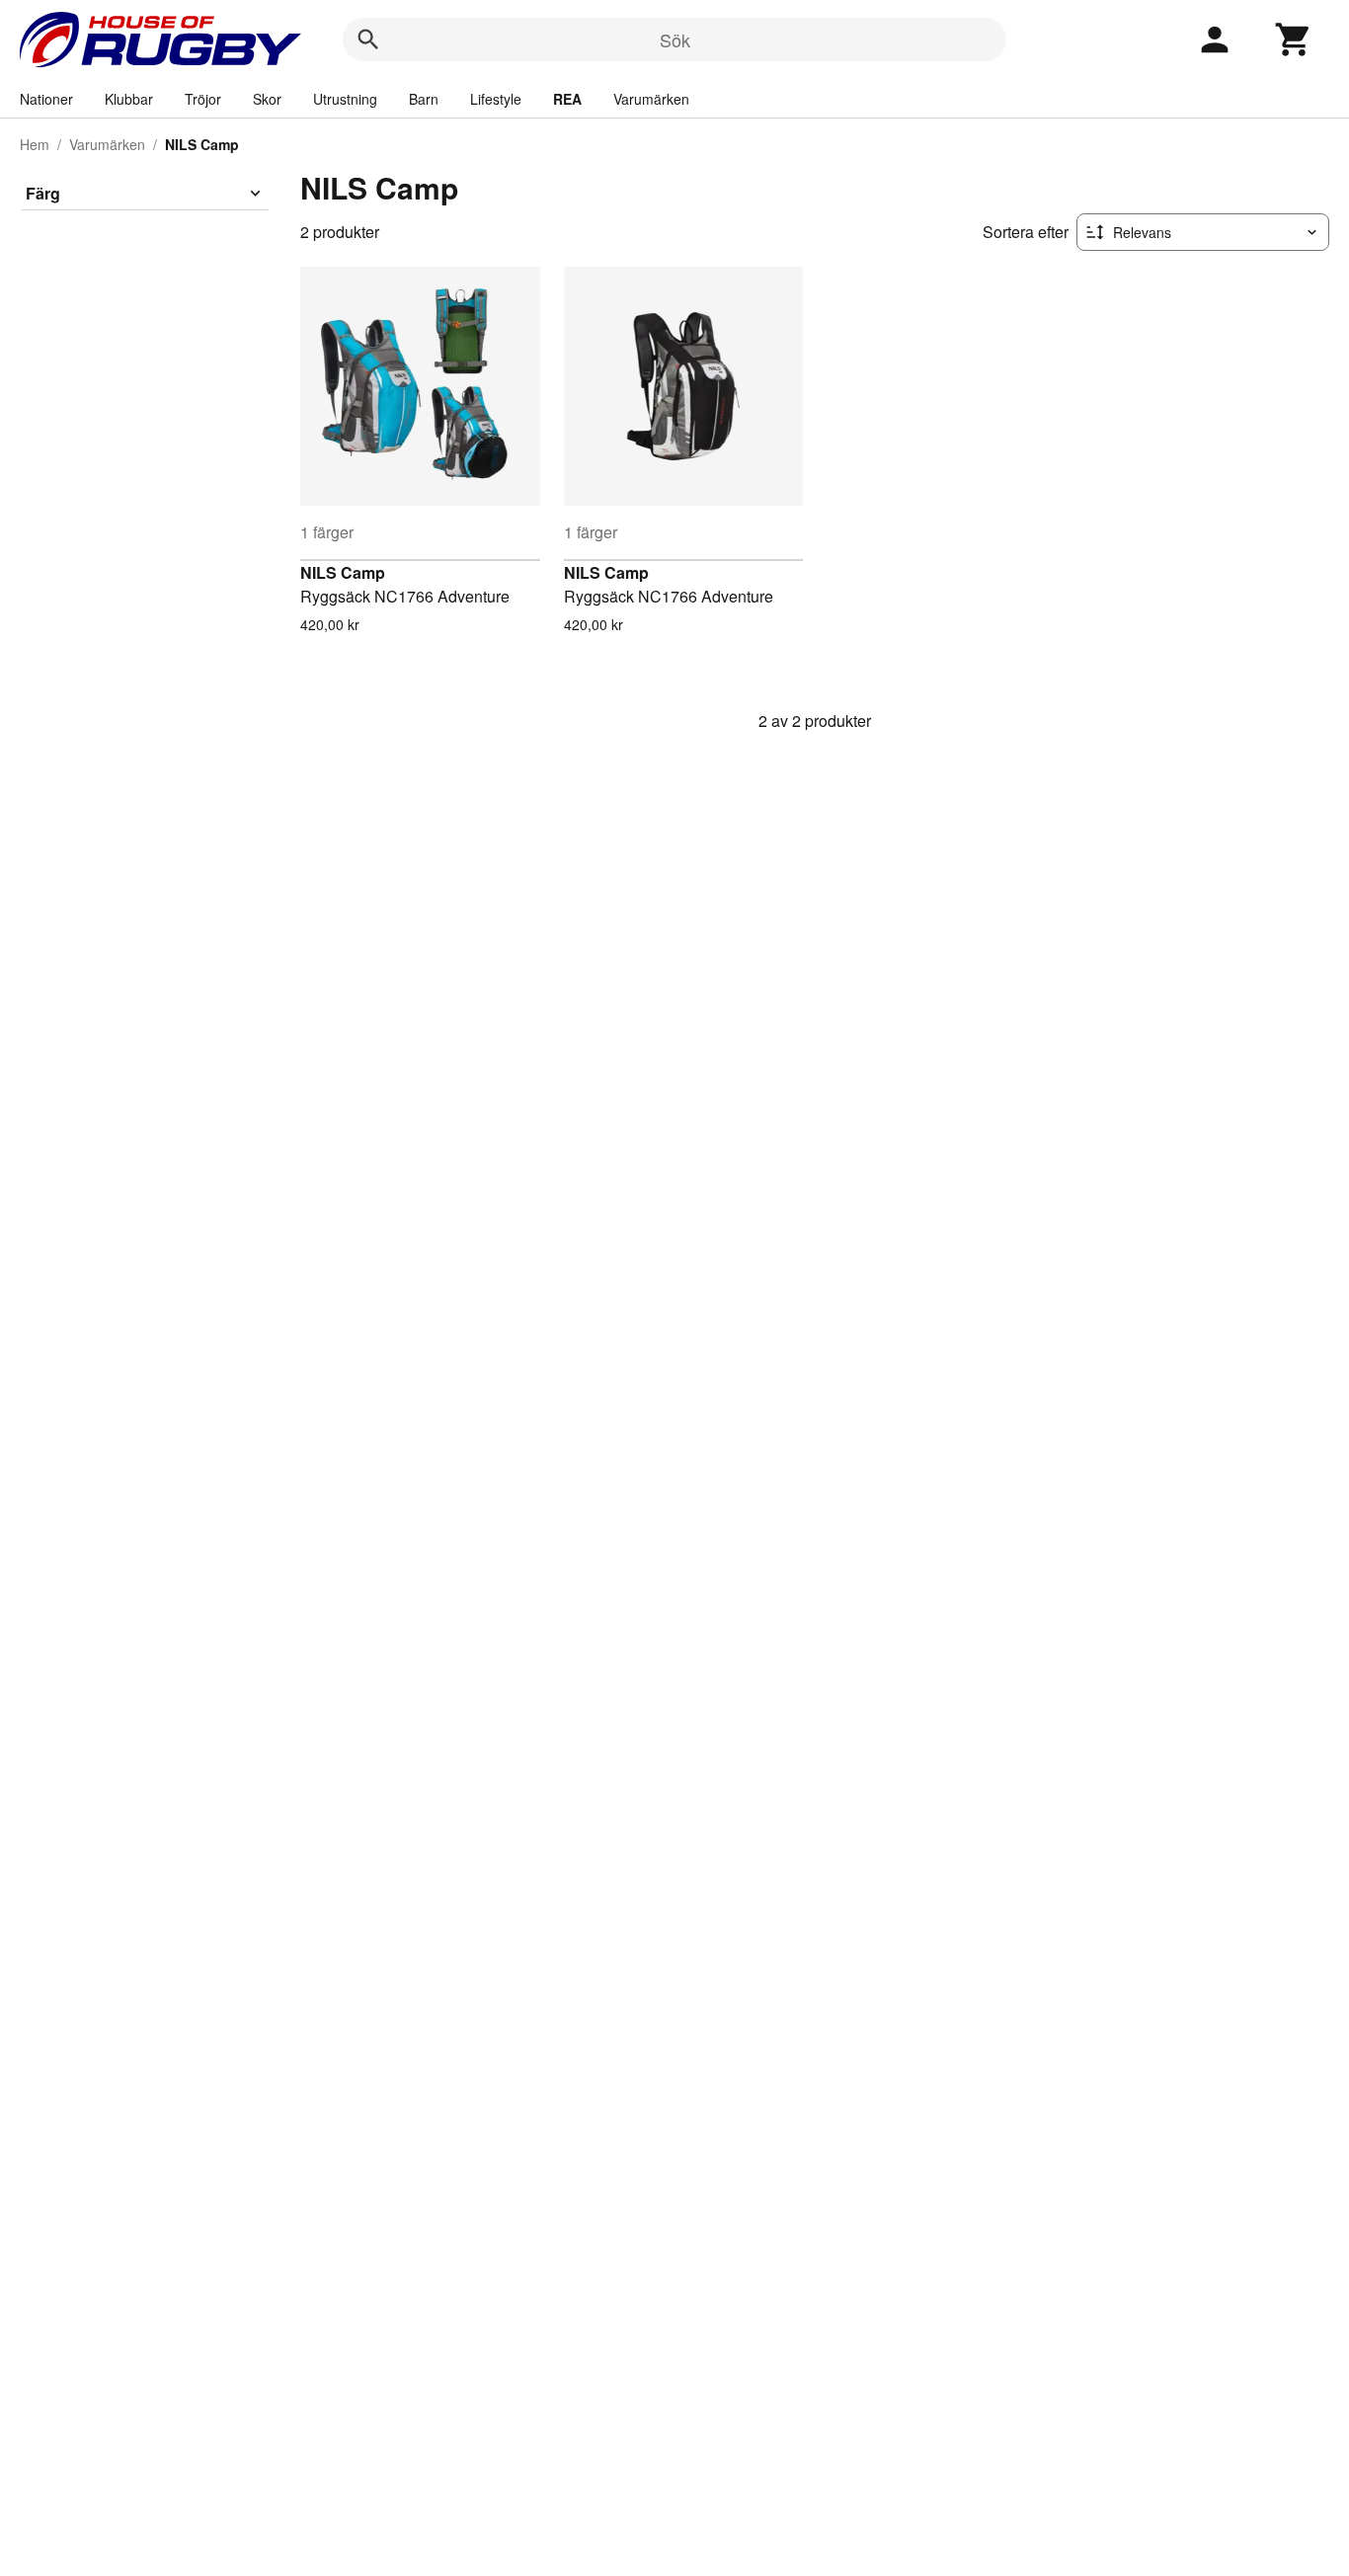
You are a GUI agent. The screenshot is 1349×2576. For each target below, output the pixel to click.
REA (567, 99)
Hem (35, 144)
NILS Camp (343, 572)
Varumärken (651, 99)
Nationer (46, 99)
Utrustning (345, 99)
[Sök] (368, 40)
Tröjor (203, 99)
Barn (424, 99)
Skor (267, 99)
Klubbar (129, 99)
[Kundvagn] (1294, 40)
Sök (675, 40)
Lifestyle (496, 99)
